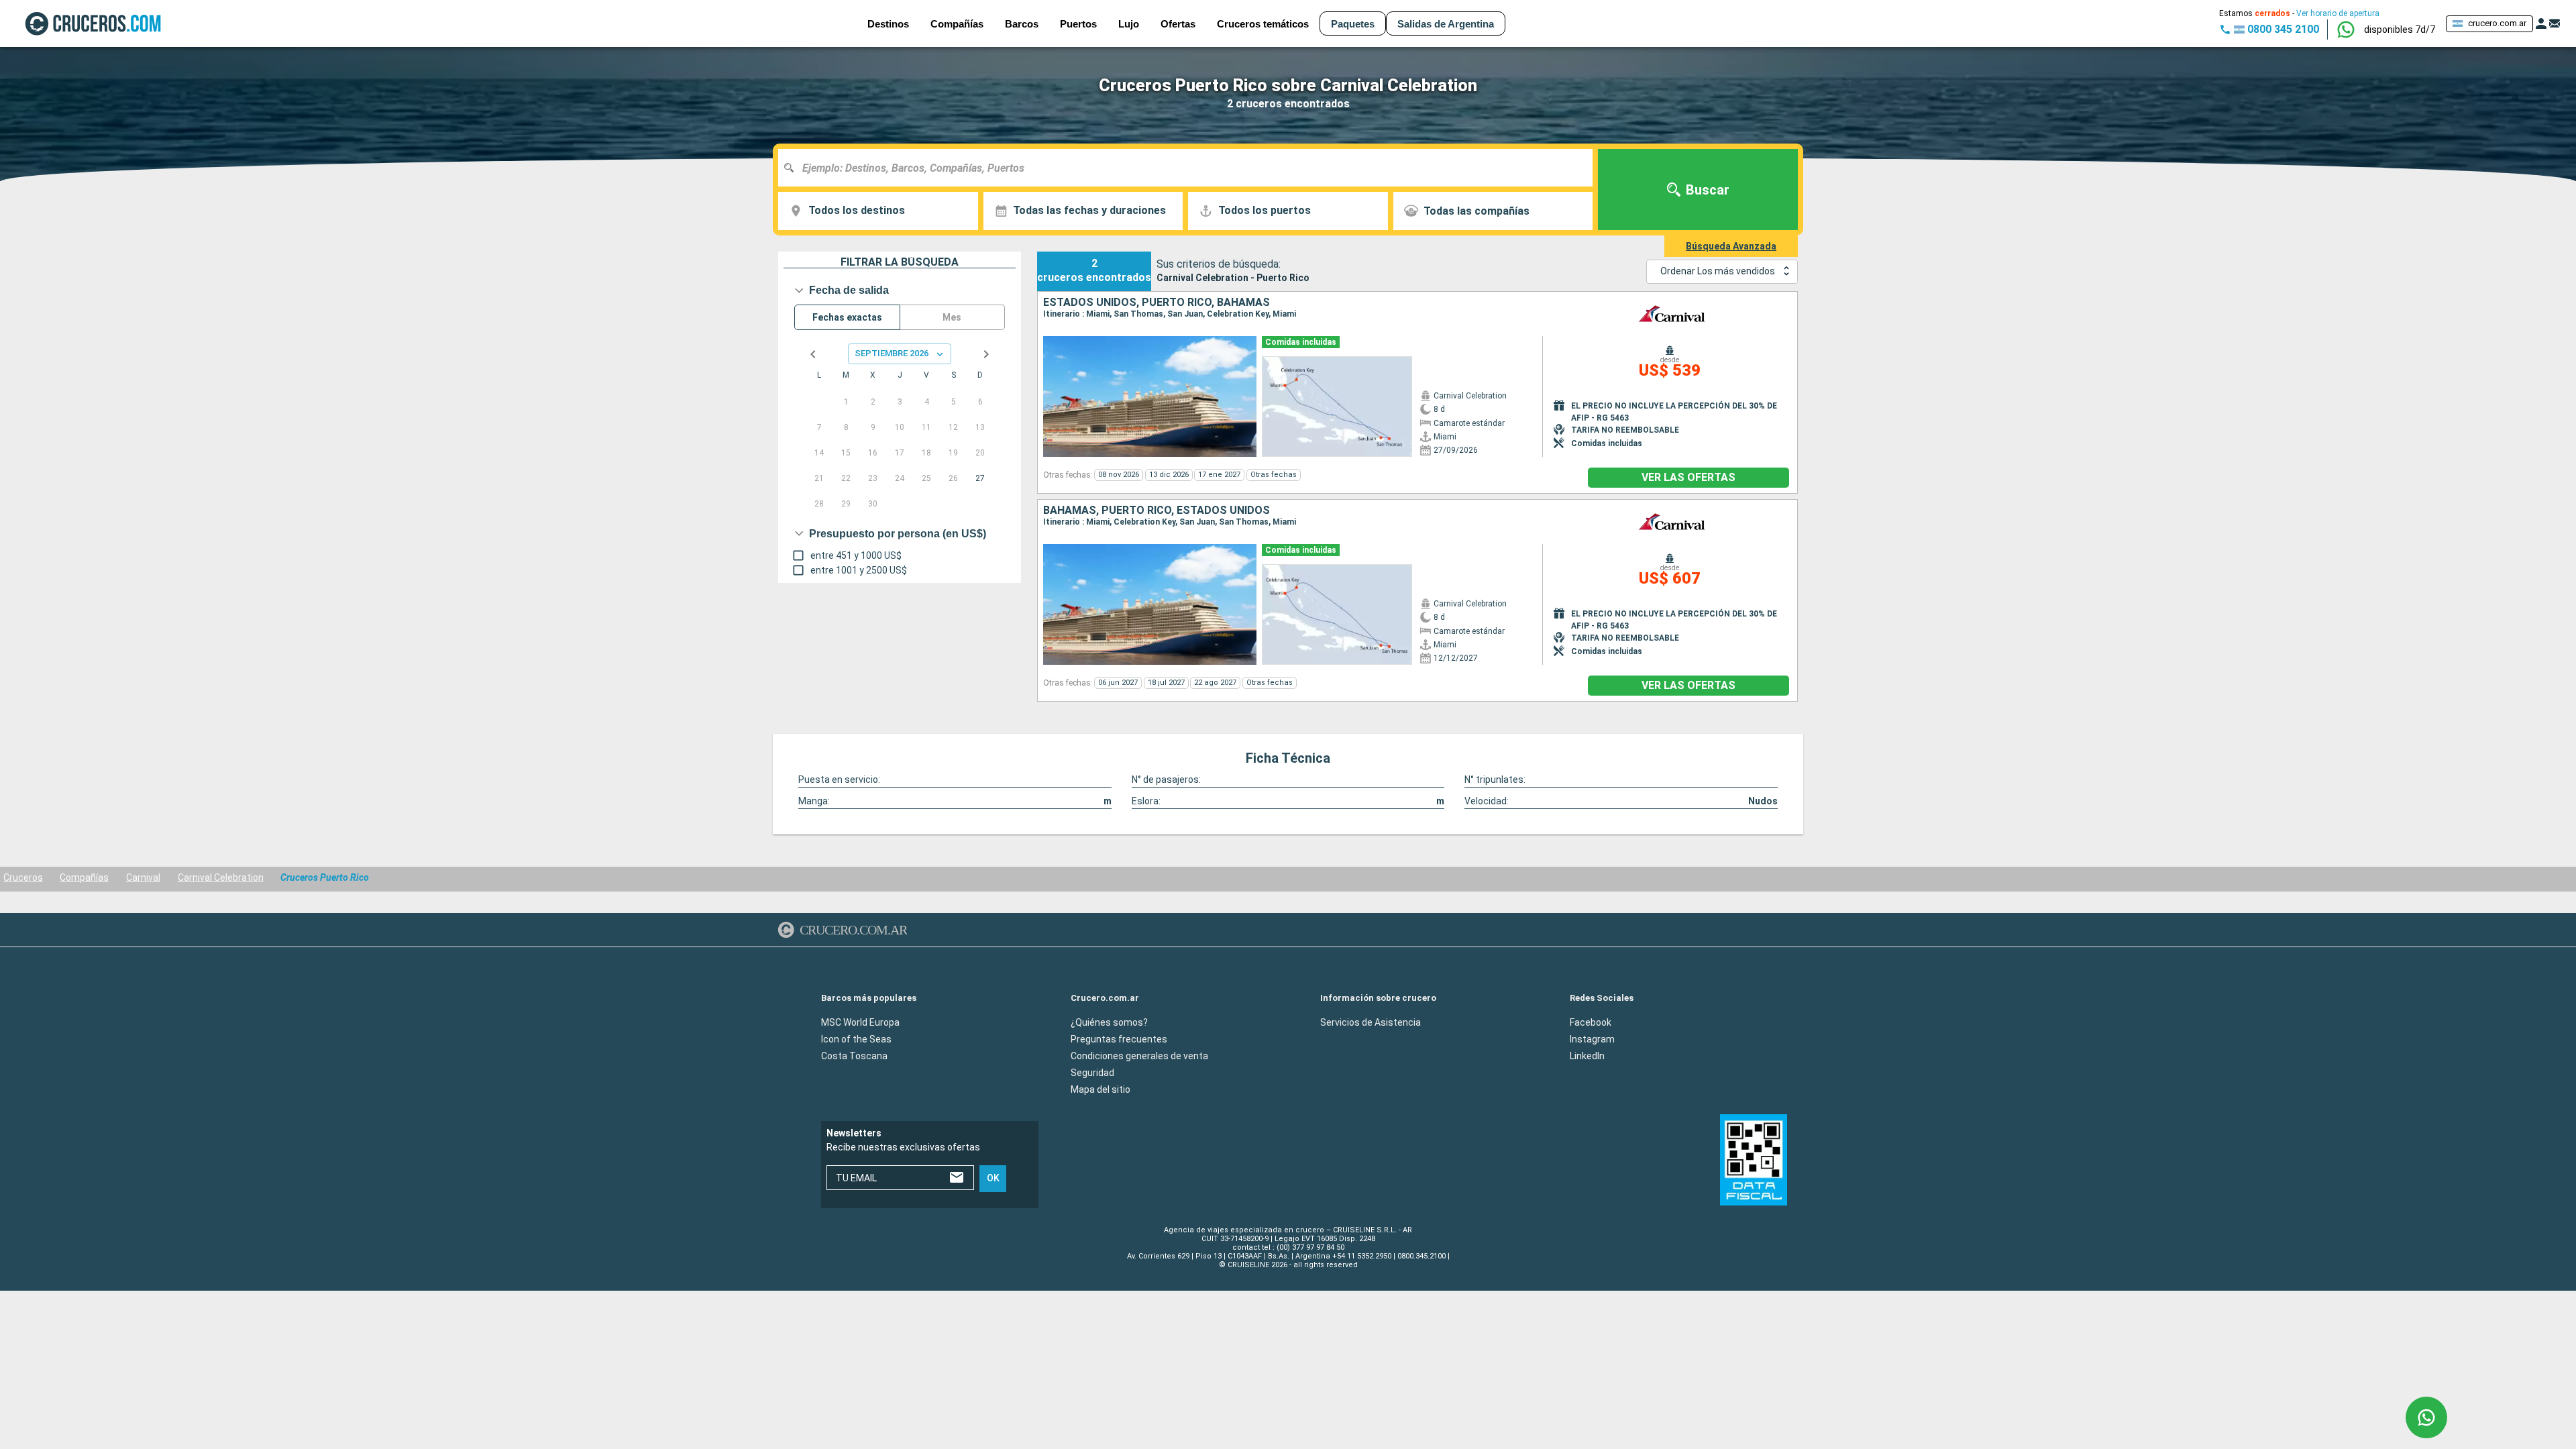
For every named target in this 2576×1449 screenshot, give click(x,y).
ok (993, 1178)
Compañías (84, 877)
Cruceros (23, 877)
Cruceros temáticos (1263, 24)
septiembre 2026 (892, 353)
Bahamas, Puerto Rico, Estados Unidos (1157, 511)
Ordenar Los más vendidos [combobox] (1718, 271)
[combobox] (1190, 168)
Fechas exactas (847, 317)
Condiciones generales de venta (1139, 1055)
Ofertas (1178, 24)
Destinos (888, 24)
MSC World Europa (860, 1022)
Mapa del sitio (1101, 1089)
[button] (2400, 30)
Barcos (1022, 24)
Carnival (143, 877)
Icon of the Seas (856, 1038)
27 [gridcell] (980, 478)
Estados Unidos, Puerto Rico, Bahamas (1157, 303)
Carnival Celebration (221, 877)
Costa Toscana (854, 1055)
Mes (952, 317)
